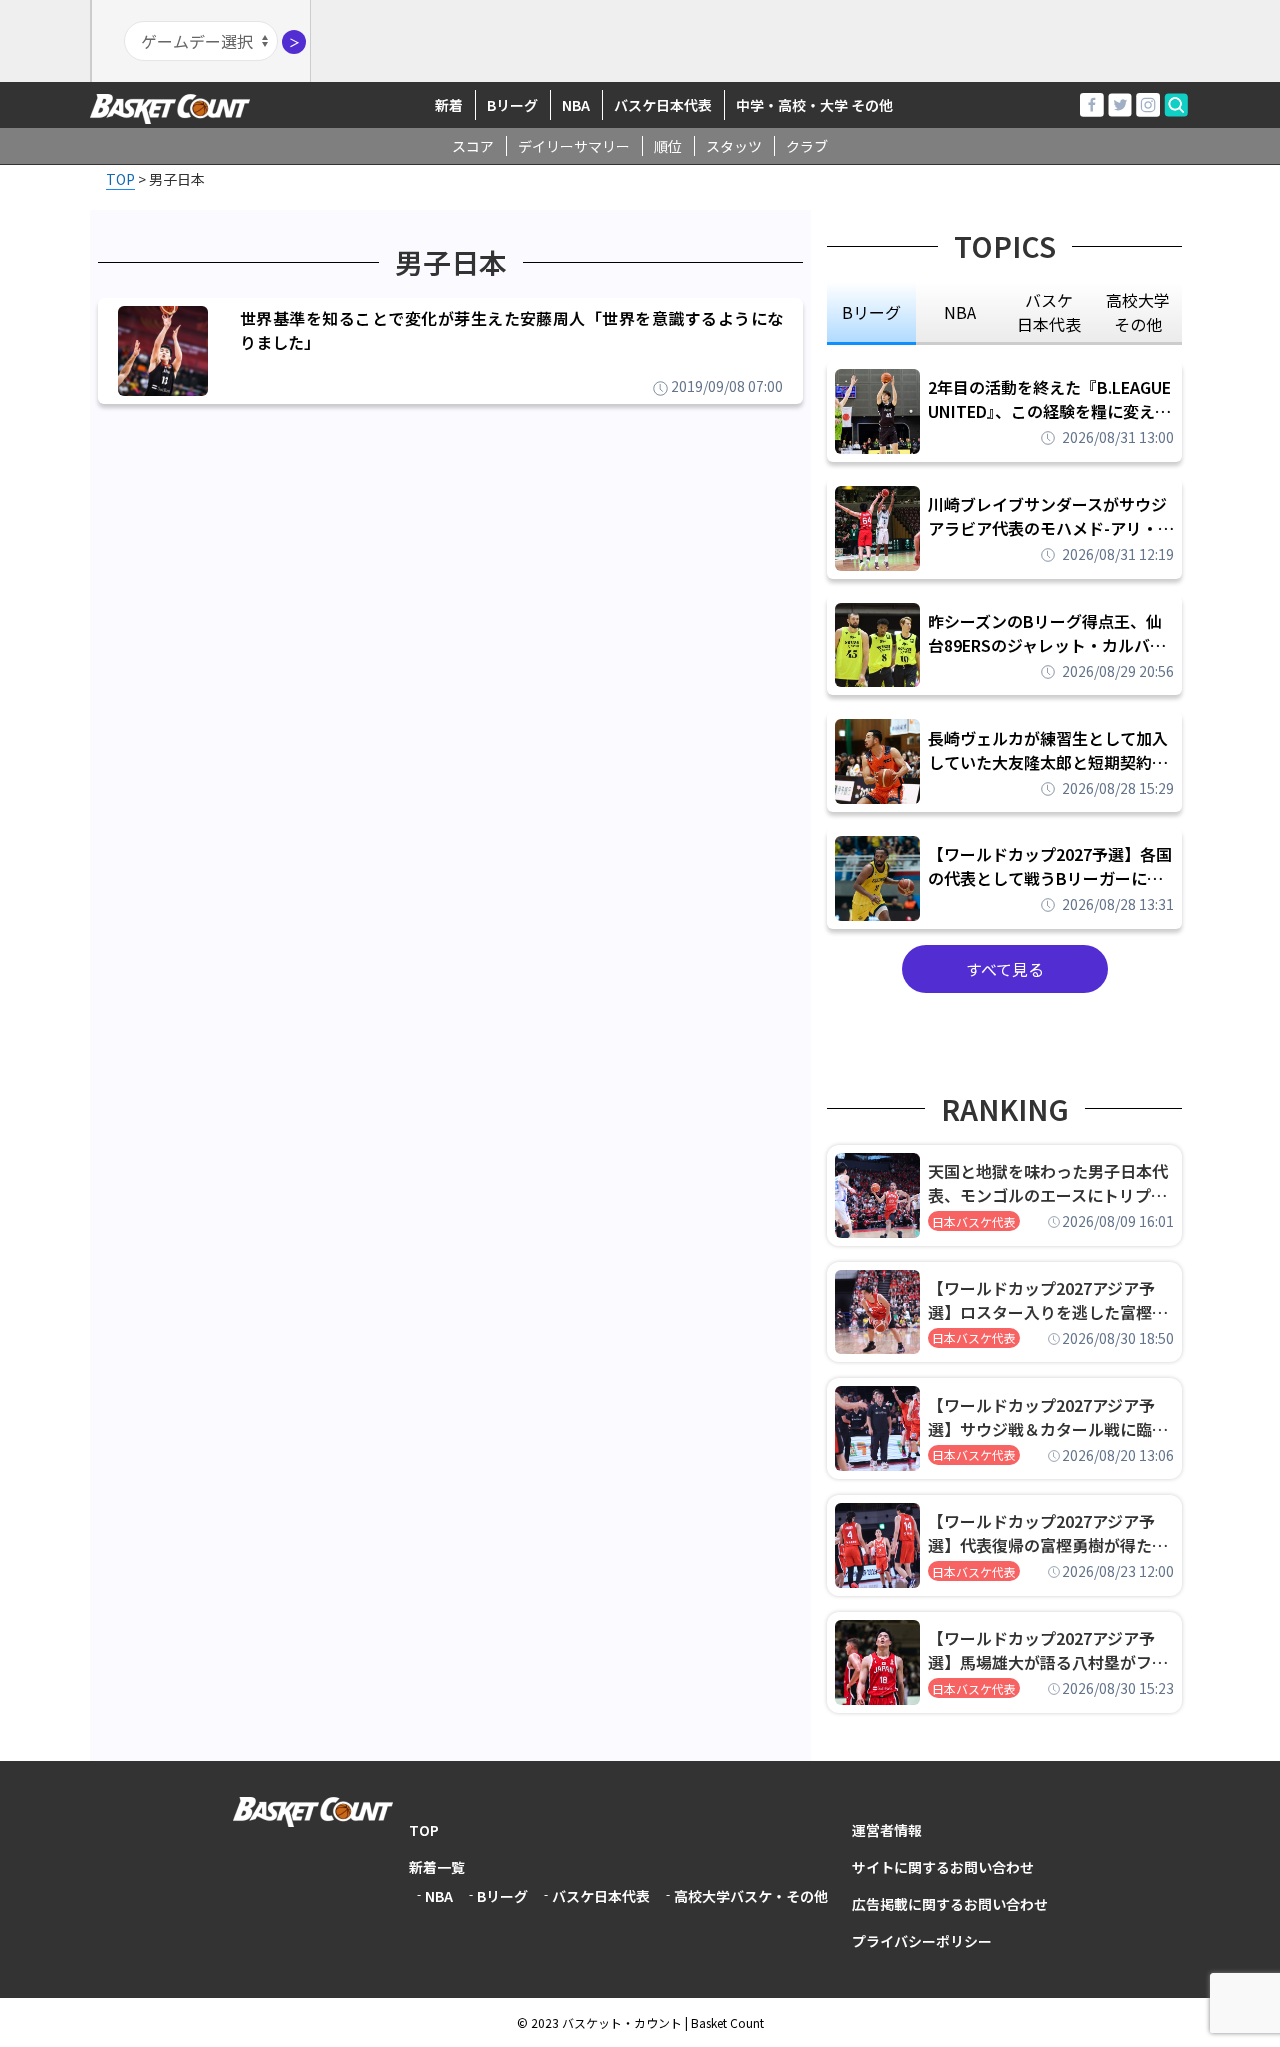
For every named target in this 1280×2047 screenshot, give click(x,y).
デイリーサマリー (574, 146)
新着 (449, 105)
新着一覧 (437, 1867)
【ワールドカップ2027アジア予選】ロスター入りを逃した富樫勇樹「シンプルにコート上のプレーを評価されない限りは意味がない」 (1048, 1300)
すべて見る (1005, 969)
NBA (576, 105)
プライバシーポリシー (922, 1941)
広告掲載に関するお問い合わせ (950, 1904)
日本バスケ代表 (974, 1221)
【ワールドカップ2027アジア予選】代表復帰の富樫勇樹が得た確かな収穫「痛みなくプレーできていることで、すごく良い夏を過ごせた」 (1048, 1533)
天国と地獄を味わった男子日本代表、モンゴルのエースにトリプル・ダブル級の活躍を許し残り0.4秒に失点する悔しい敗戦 (1051, 1183)
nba (960, 312)
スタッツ (734, 146)
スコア (473, 146)
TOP (424, 1830)
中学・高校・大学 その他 (814, 105)
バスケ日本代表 (663, 105)
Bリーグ (512, 105)
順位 (668, 146)
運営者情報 (887, 1830)
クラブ (807, 146)
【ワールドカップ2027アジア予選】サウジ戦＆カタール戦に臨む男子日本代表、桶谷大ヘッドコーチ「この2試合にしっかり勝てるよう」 (1048, 1417)
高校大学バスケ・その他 (751, 1896)
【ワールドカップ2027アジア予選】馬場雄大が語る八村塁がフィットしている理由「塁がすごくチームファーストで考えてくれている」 (1048, 1650)
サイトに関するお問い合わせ (943, 1867)
